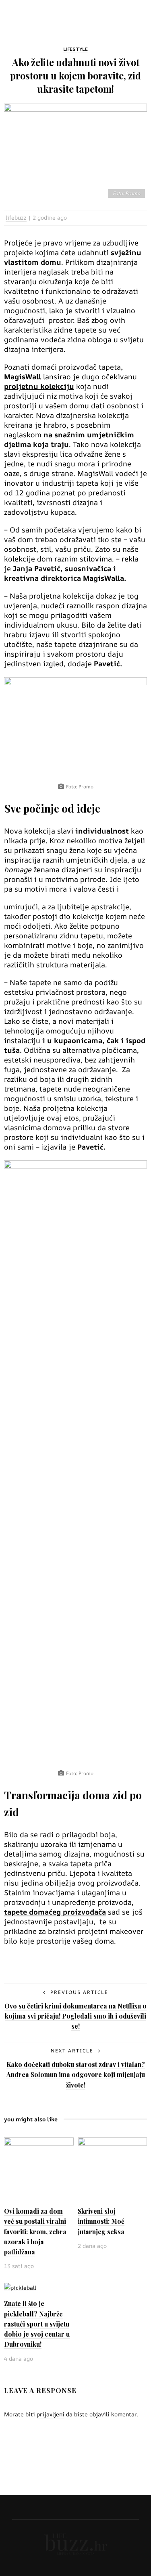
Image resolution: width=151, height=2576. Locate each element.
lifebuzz (16, 217)
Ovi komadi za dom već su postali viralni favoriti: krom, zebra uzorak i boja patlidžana (35, 2231)
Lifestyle (75, 49)
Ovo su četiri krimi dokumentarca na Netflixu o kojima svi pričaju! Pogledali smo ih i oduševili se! (75, 2016)
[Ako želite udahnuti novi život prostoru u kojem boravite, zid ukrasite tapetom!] (75, 151)
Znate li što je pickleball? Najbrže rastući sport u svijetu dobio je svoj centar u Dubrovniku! (37, 2324)
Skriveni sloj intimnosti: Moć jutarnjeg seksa (101, 2221)
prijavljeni (51, 2414)
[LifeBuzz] (76, 2543)
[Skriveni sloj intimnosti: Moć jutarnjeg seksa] (113, 2168)
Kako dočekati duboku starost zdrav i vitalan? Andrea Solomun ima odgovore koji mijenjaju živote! (76, 2074)
